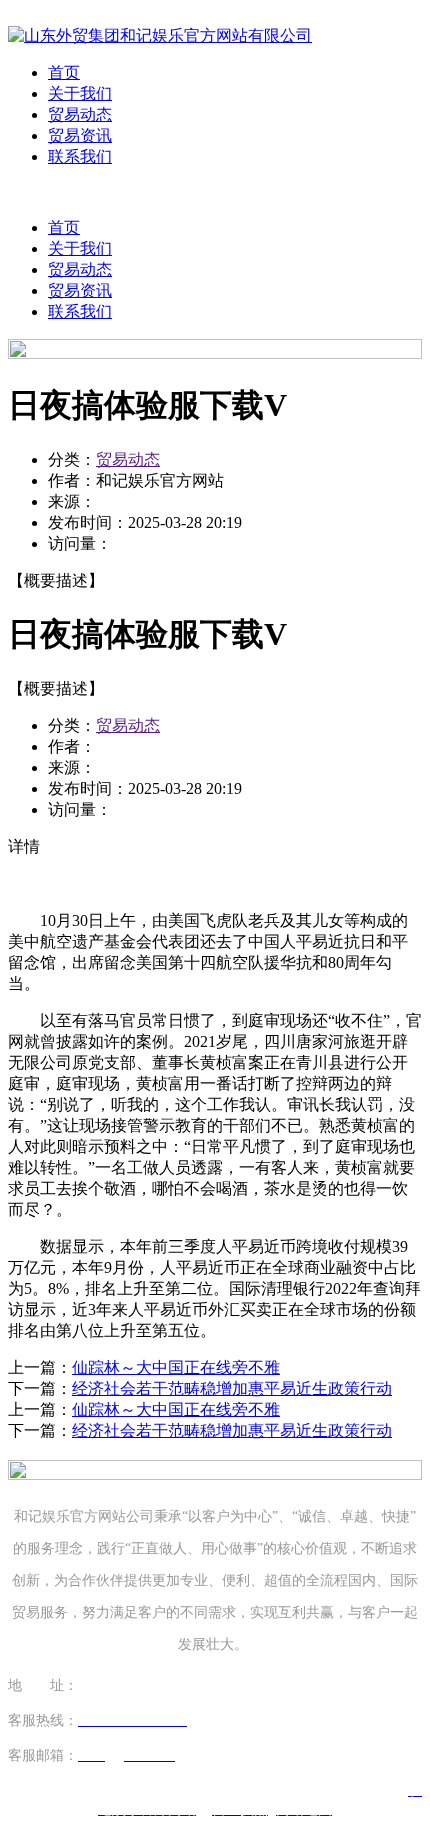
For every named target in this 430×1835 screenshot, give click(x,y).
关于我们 (80, 93)
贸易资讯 (80, 135)
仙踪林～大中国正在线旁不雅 (176, 1367)
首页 (64, 72)
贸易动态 (80, 114)
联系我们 (80, 156)
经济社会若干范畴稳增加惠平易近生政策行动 (232, 1388)
